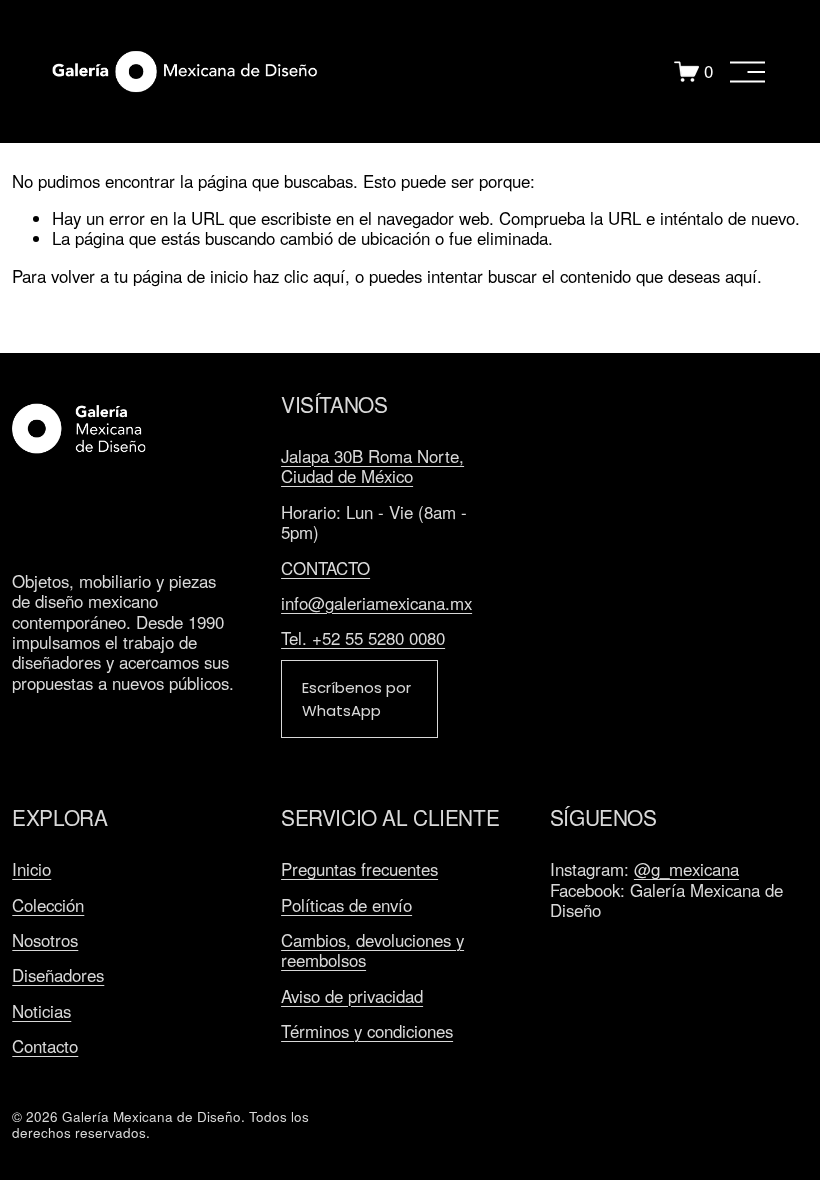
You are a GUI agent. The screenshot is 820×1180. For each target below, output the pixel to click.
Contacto (45, 1046)
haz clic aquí (299, 276)
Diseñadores (58, 975)
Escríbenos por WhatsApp (356, 699)
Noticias (41, 1011)
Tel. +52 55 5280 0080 (363, 638)
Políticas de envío (346, 905)
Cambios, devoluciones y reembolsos (372, 950)
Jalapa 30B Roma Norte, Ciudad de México (372, 466)
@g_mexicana (686, 869)
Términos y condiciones (367, 1031)
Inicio (31, 869)
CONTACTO (325, 568)
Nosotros (45, 940)
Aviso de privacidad (352, 996)
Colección (48, 905)
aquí (741, 276)
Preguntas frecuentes (359, 869)
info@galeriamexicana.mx (376, 603)
